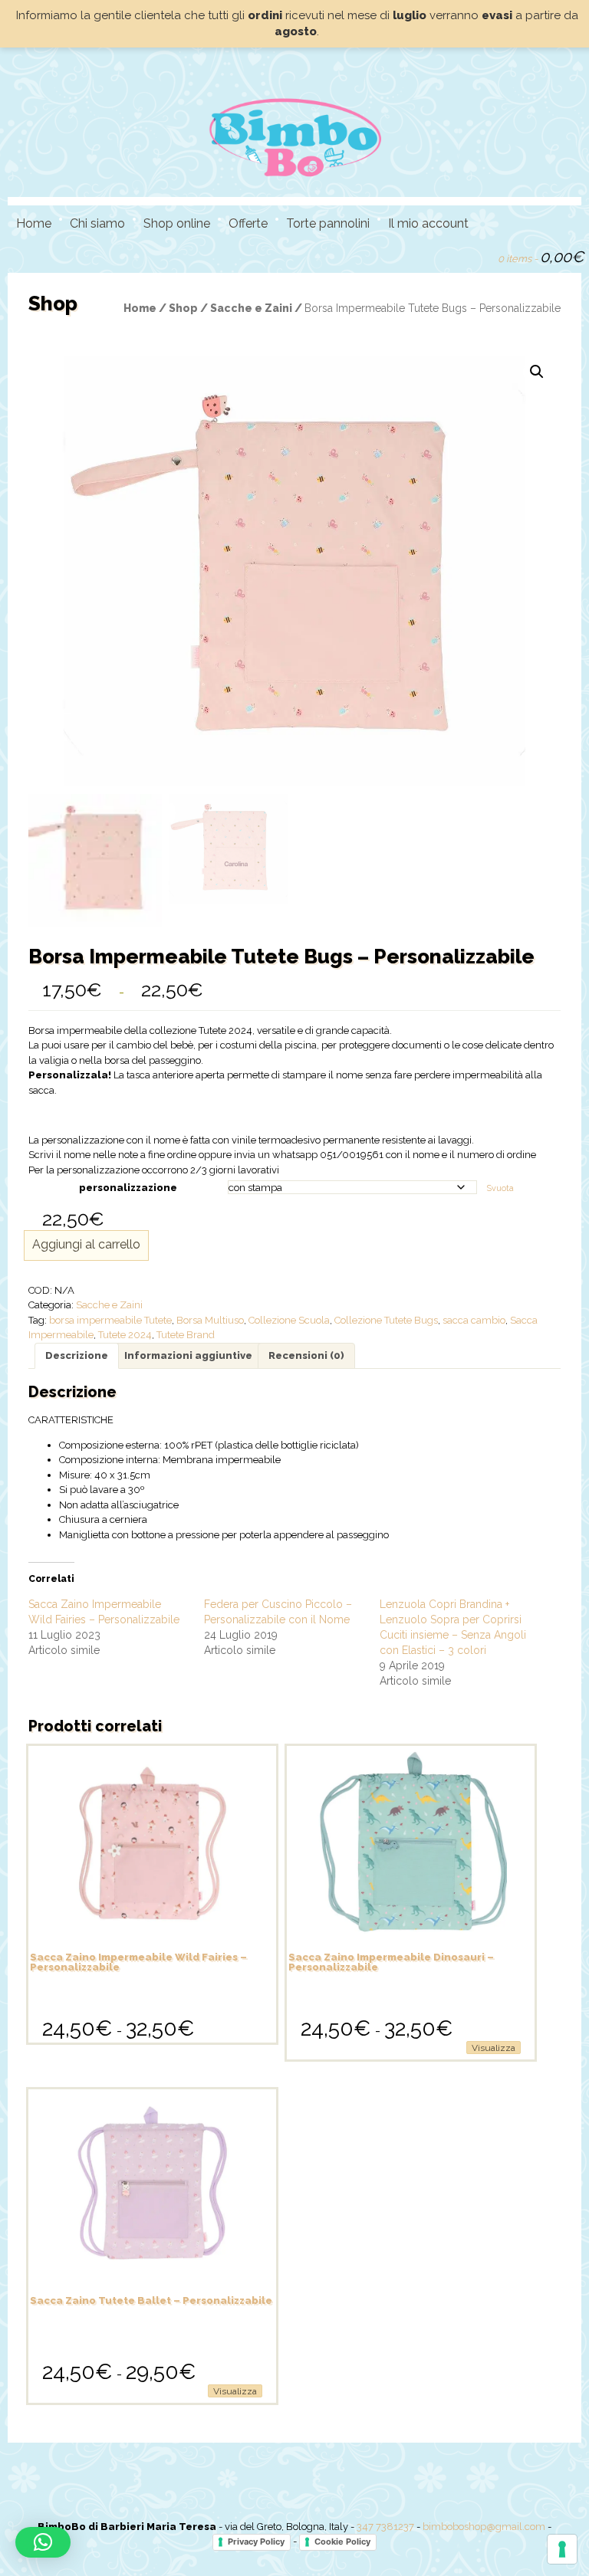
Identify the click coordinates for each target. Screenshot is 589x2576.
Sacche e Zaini (109, 1305)
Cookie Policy (342, 2542)
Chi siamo (97, 223)
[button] (537, 372)
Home (34, 223)
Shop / (189, 308)
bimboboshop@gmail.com (484, 2527)
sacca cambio (474, 1320)
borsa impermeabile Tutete (110, 1320)
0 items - (541, 257)
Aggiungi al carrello (86, 1244)
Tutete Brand (186, 1335)
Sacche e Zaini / (257, 308)
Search (453, 255)
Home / (146, 308)
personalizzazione (128, 1188)
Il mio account (428, 223)
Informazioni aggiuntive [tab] (188, 1355)
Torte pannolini (328, 223)
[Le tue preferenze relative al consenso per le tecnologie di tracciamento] (562, 2549)
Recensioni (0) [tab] (306, 1355)
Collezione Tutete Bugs (386, 1320)
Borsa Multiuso (210, 1320)
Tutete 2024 (125, 1335)
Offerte (248, 223)
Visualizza (494, 2048)
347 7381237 (385, 2527)
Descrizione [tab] (77, 1355)
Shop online (177, 223)
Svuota (500, 1188)
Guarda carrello (479, 255)
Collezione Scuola (289, 1320)
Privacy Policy (256, 2542)
